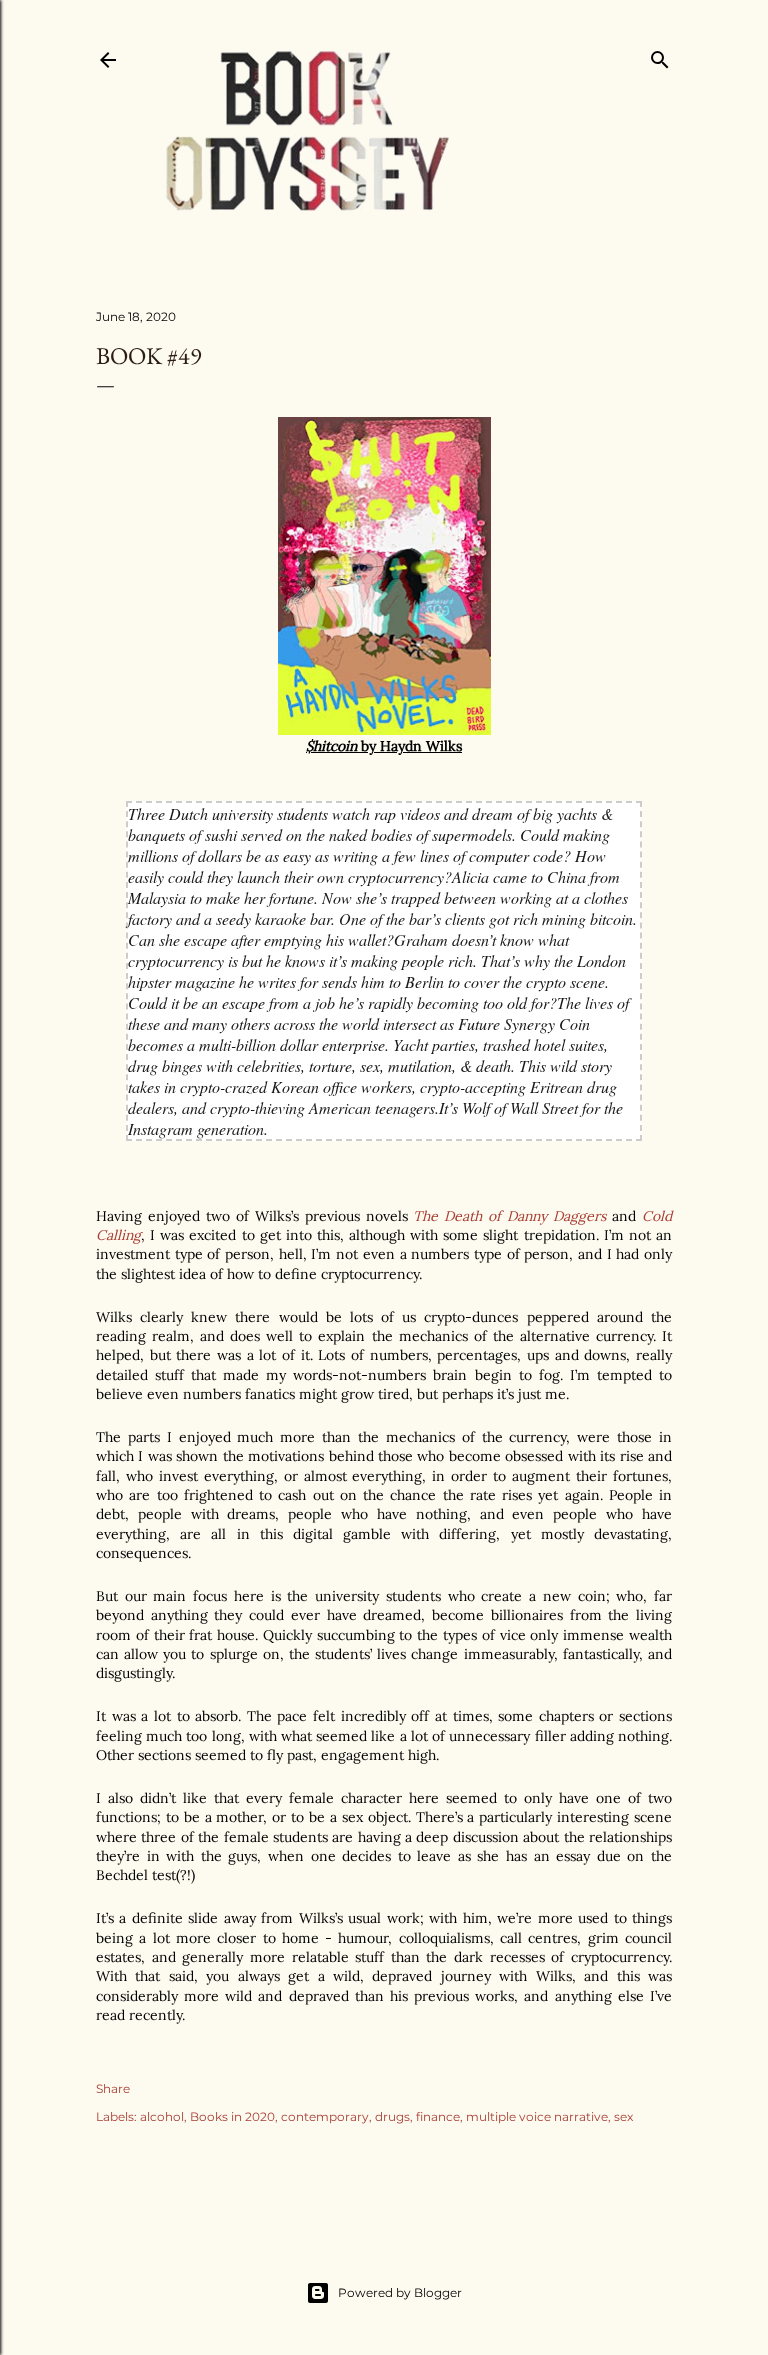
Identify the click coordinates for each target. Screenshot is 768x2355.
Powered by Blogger (400, 2292)
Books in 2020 (232, 2116)
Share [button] (113, 2088)
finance (438, 2116)
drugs (392, 2116)
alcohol (162, 2116)
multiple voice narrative (537, 2116)
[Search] (660, 55)
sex (623, 2116)
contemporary (325, 2116)
